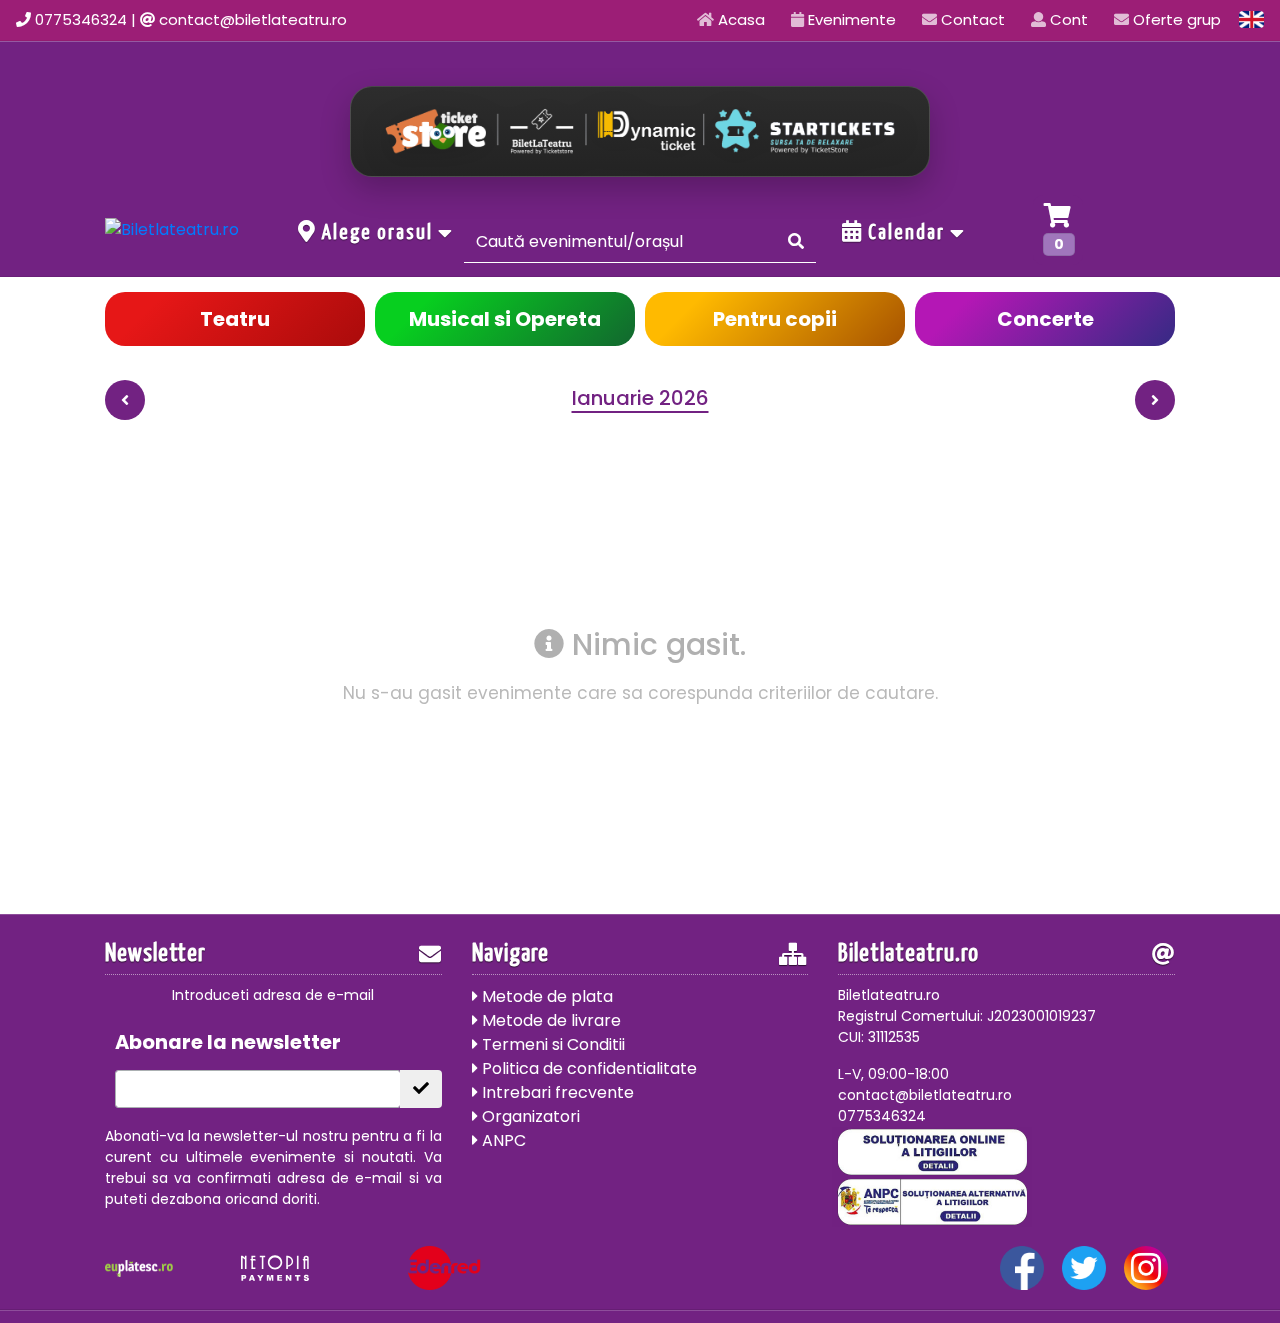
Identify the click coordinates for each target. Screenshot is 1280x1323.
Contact (971, 19)
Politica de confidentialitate (587, 1068)
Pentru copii (775, 319)
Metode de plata (545, 996)
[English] (1252, 19)
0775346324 (81, 19)
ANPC (502, 1140)
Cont (1067, 19)
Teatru (235, 319)
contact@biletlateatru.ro (253, 19)
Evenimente (850, 19)
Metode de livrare (549, 1020)
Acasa (739, 19)
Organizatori (529, 1116)
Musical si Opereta (505, 319)
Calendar (906, 233)
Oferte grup (1175, 19)
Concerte (1045, 319)
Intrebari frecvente (556, 1092)
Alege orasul (377, 233)
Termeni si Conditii (551, 1044)
